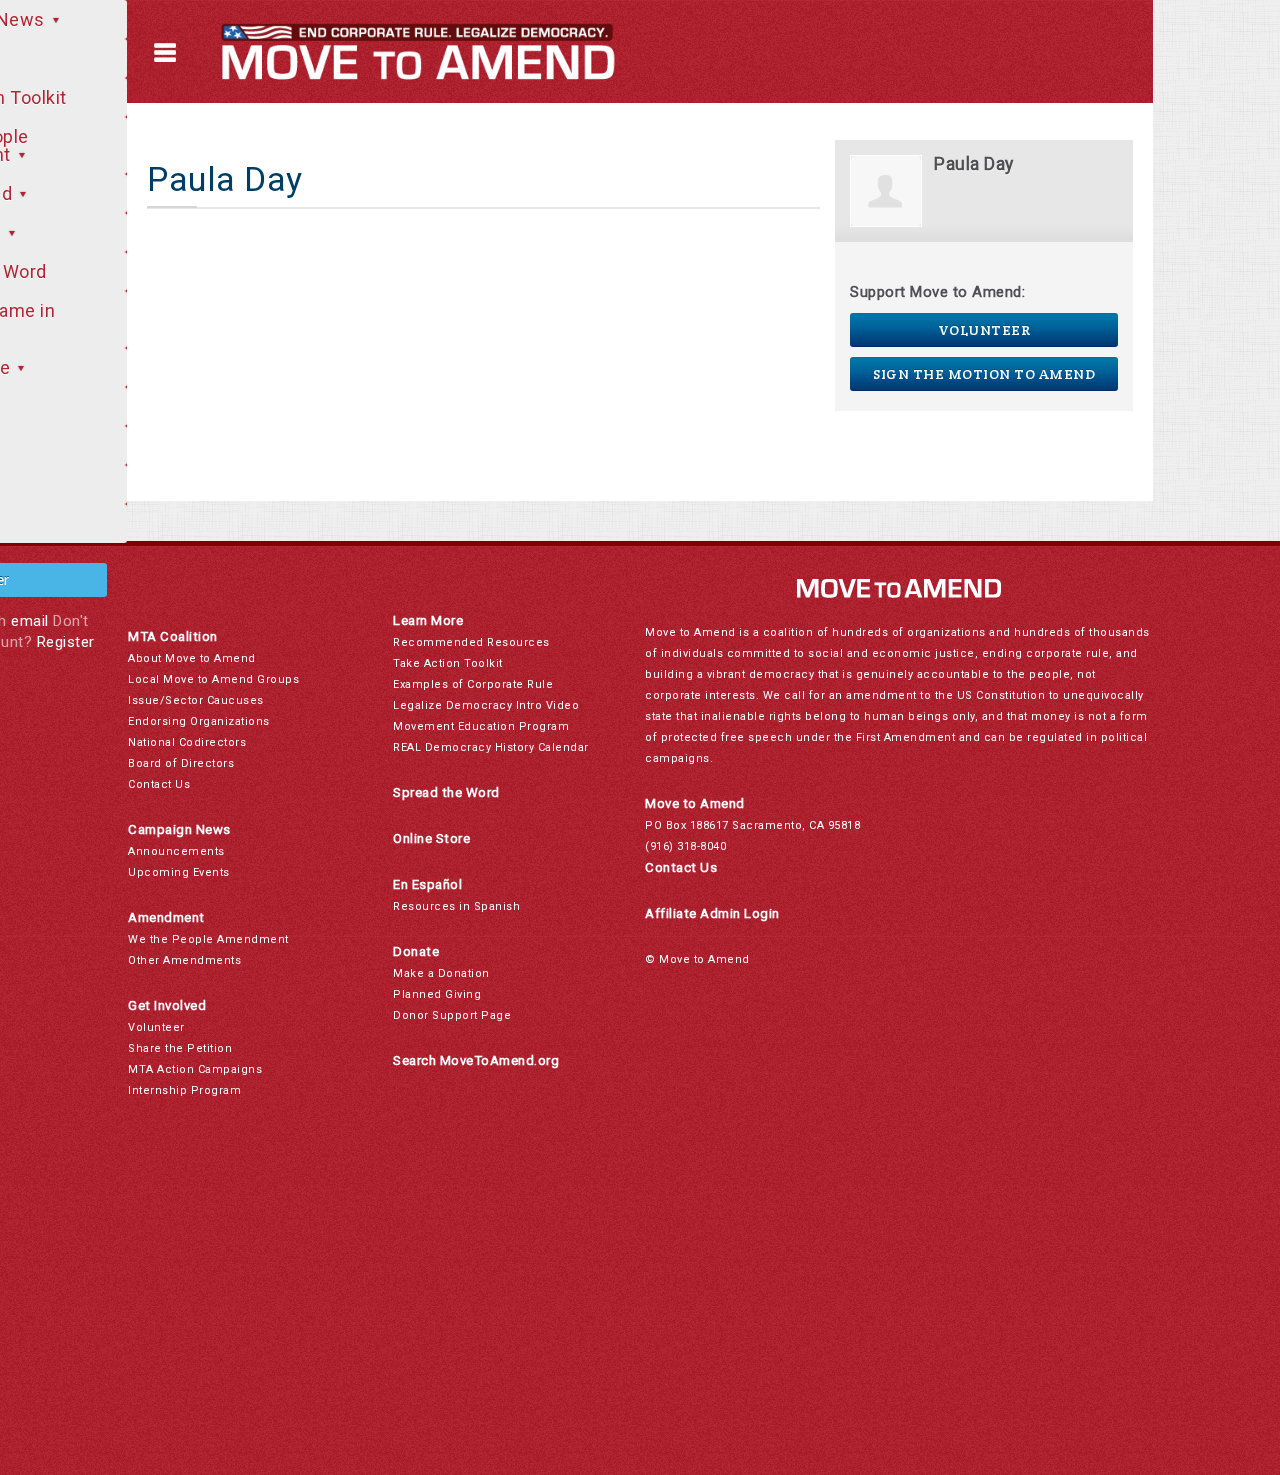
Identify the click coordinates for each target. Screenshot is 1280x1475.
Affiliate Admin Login (712, 913)
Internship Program (184, 1090)
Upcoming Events (179, 872)
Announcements (176, 851)
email (30, 621)
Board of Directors (181, 763)
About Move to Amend (192, 658)
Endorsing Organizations (199, 721)
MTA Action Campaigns (195, 1069)
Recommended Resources (471, 642)
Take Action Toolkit (448, 663)
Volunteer (984, 330)
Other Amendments (184, 960)
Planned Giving (437, 994)
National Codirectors (187, 742)
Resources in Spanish (456, 906)
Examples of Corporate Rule (473, 684)
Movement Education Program (481, 726)
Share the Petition (180, 1048)
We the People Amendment (208, 939)
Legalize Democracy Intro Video (486, 705)
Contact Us (159, 784)
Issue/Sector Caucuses (196, 700)
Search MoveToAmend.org (476, 1060)
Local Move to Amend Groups (213, 679)
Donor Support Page (452, 1015)
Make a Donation (441, 973)
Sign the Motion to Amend (984, 374)
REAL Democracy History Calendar (491, 747)
